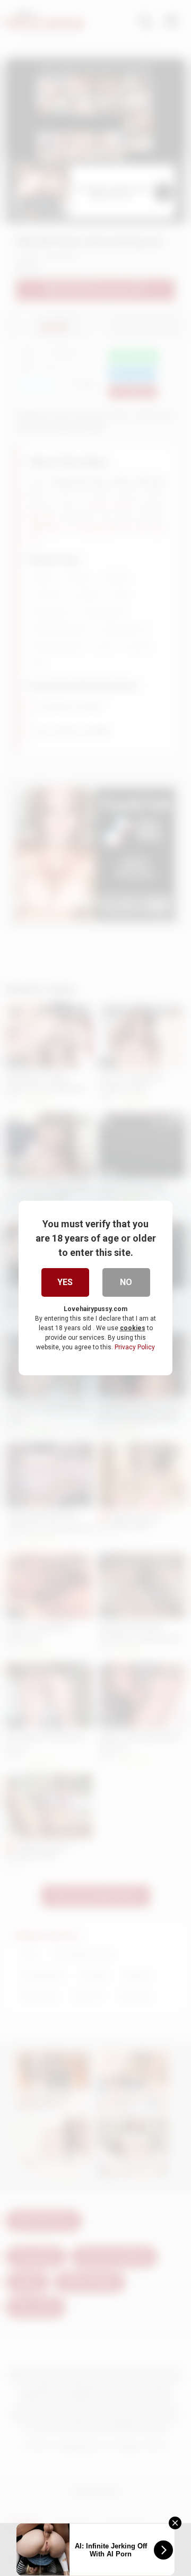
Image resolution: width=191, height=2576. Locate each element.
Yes (65, 1282)
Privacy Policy (135, 1347)
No (126, 1282)
